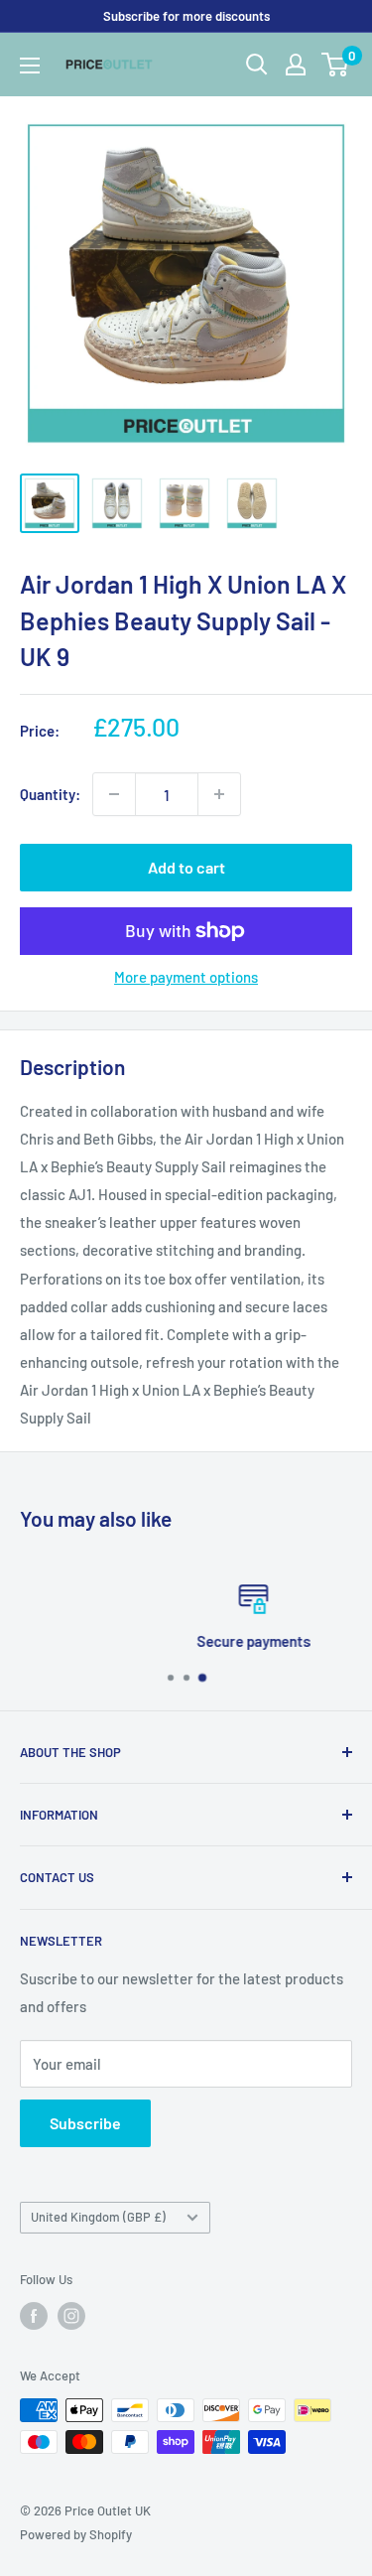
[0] (336, 65)
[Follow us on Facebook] (34, 2316)
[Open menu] (30, 66)
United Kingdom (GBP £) (98, 2217)
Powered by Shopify (76, 2534)
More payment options (186, 977)
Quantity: (50, 794)
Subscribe (85, 2123)
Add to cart (186, 867)
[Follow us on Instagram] (71, 2316)
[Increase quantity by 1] (219, 794)
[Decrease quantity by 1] (114, 794)
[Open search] (257, 65)
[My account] (296, 65)
